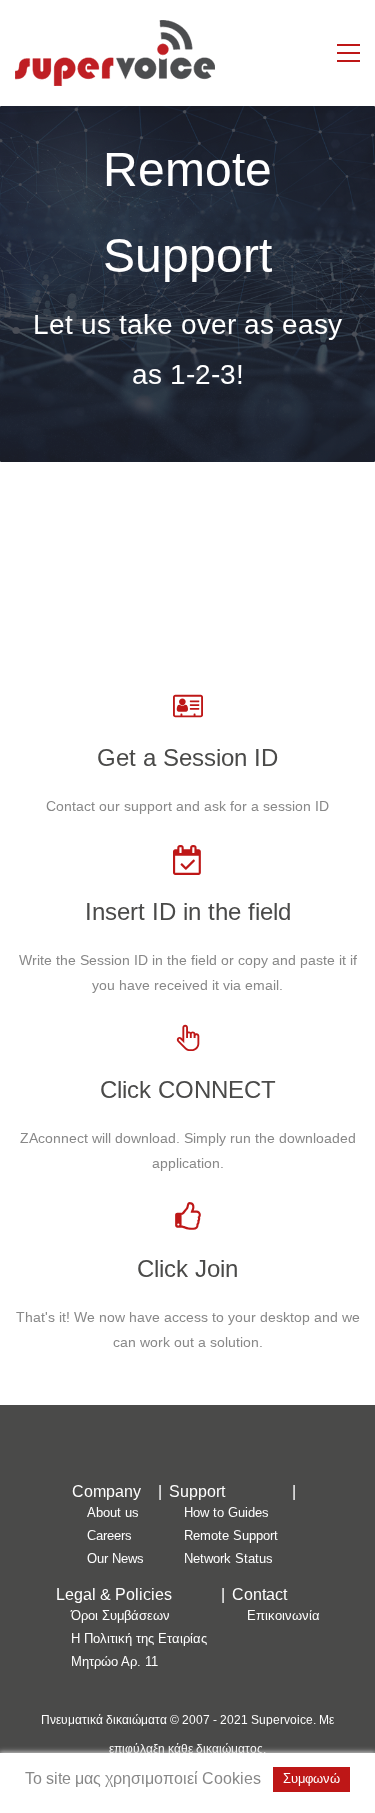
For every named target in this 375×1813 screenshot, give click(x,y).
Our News (115, 1558)
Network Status (228, 1558)
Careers (109, 1535)
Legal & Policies (114, 1594)
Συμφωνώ (311, 1778)
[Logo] (115, 53)
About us (113, 1512)
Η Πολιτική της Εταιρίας (139, 1638)
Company (106, 1491)
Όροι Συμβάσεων (120, 1615)
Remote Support (231, 1535)
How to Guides (226, 1512)
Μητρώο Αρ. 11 (114, 1661)
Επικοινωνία (283, 1615)
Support (197, 1491)
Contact (259, 1594)
